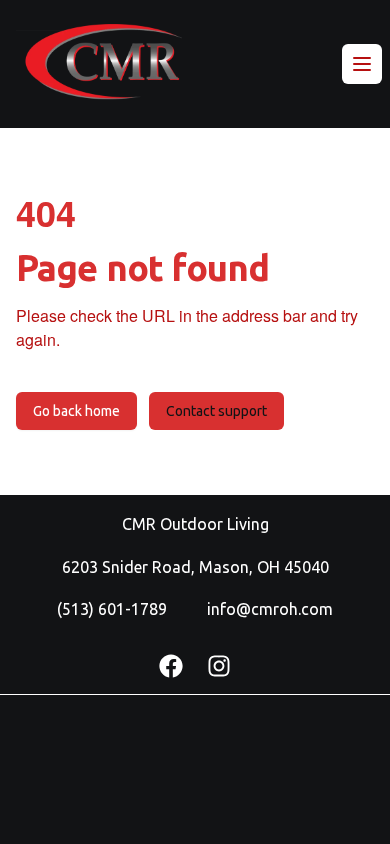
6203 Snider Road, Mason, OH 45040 (195, 567)
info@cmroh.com (270, 609)
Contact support (216, 411)
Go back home (76, 411)
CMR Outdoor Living (195, 524)
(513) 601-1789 (112, 609)
